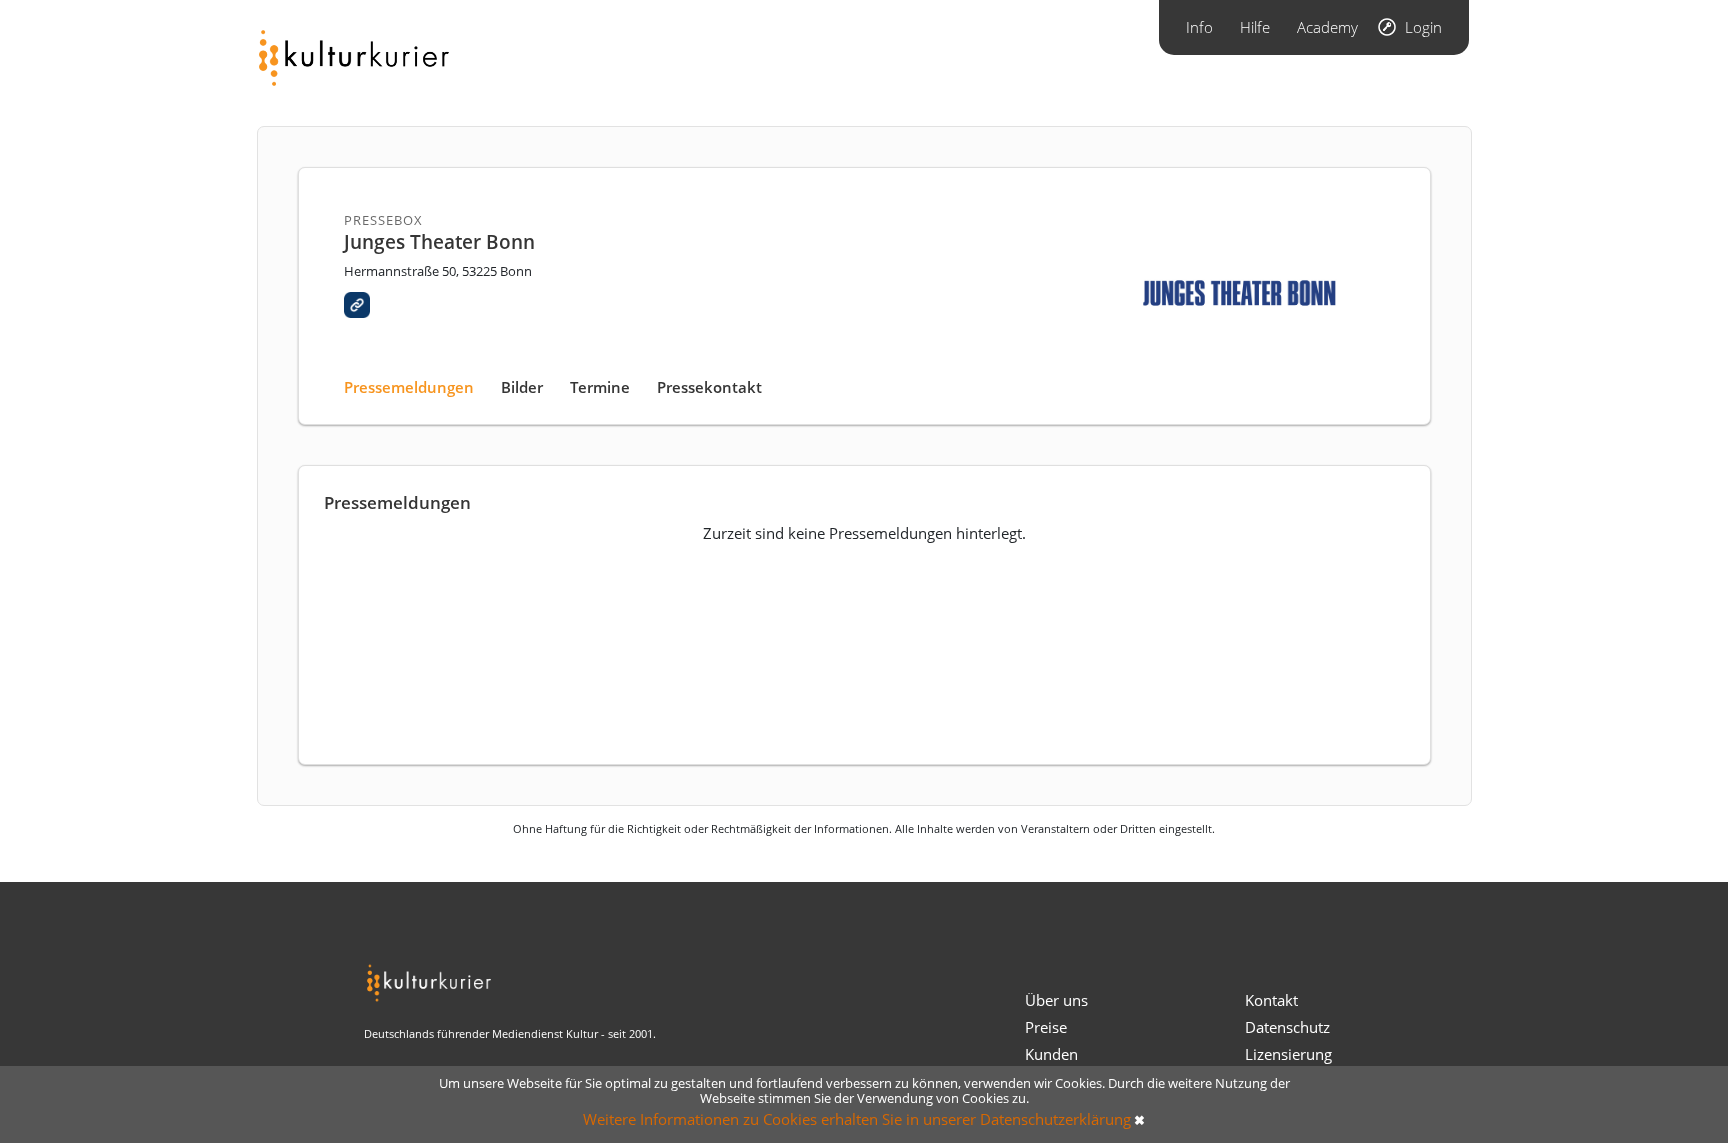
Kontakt (1271, 1000)
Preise (1046, 1027)
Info (1199, 27)
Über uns (1056, 1000)
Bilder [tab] (522, 387)
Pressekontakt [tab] (709, 387)
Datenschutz (1287, 1027)
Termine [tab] (600, 387)
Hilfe (1255, 27)
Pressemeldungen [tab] (409, 387)
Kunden (1051, 1054)
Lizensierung (1288, 1054)
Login (1423, 27)
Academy (1327, 27)
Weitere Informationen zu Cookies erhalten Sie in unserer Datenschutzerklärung (857, 1119)
